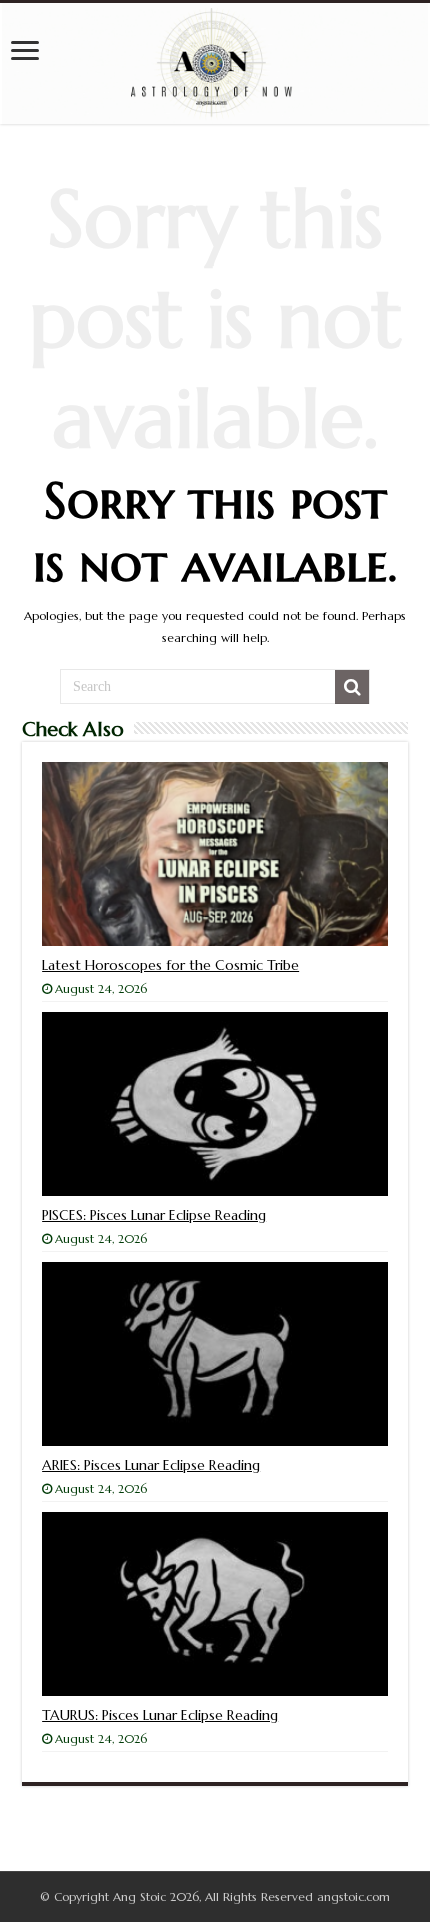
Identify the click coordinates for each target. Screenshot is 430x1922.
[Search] (352, 687)
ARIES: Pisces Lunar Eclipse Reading (151, 1465)
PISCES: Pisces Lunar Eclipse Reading (154, 1215)
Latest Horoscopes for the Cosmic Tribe (170, 965)
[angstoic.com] (215, 63)
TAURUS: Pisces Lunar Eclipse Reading (160, 1715)
